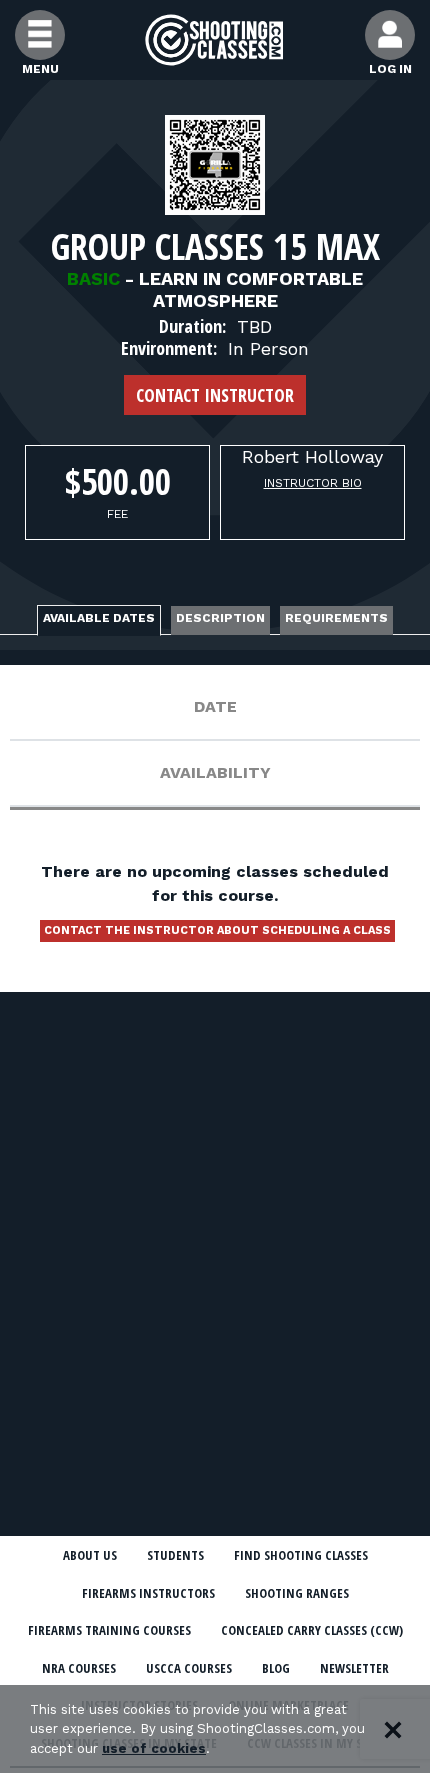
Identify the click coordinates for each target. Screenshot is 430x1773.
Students (175, 1555)
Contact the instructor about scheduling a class (217, 930)
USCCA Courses (189, 1668)
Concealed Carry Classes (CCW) (312, 1630)
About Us (90, 1555)
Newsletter (354, 1668)
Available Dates (99, 618)
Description (220, 618)
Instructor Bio (313, 483)
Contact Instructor (215, 395)
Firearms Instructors (148, 1593)
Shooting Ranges (297, 1593)
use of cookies (154, 1748)
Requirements (336, 618)
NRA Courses (79, 1668)
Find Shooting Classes (301, 1555)
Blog (276, 1668)
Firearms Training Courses (109, 1630)
